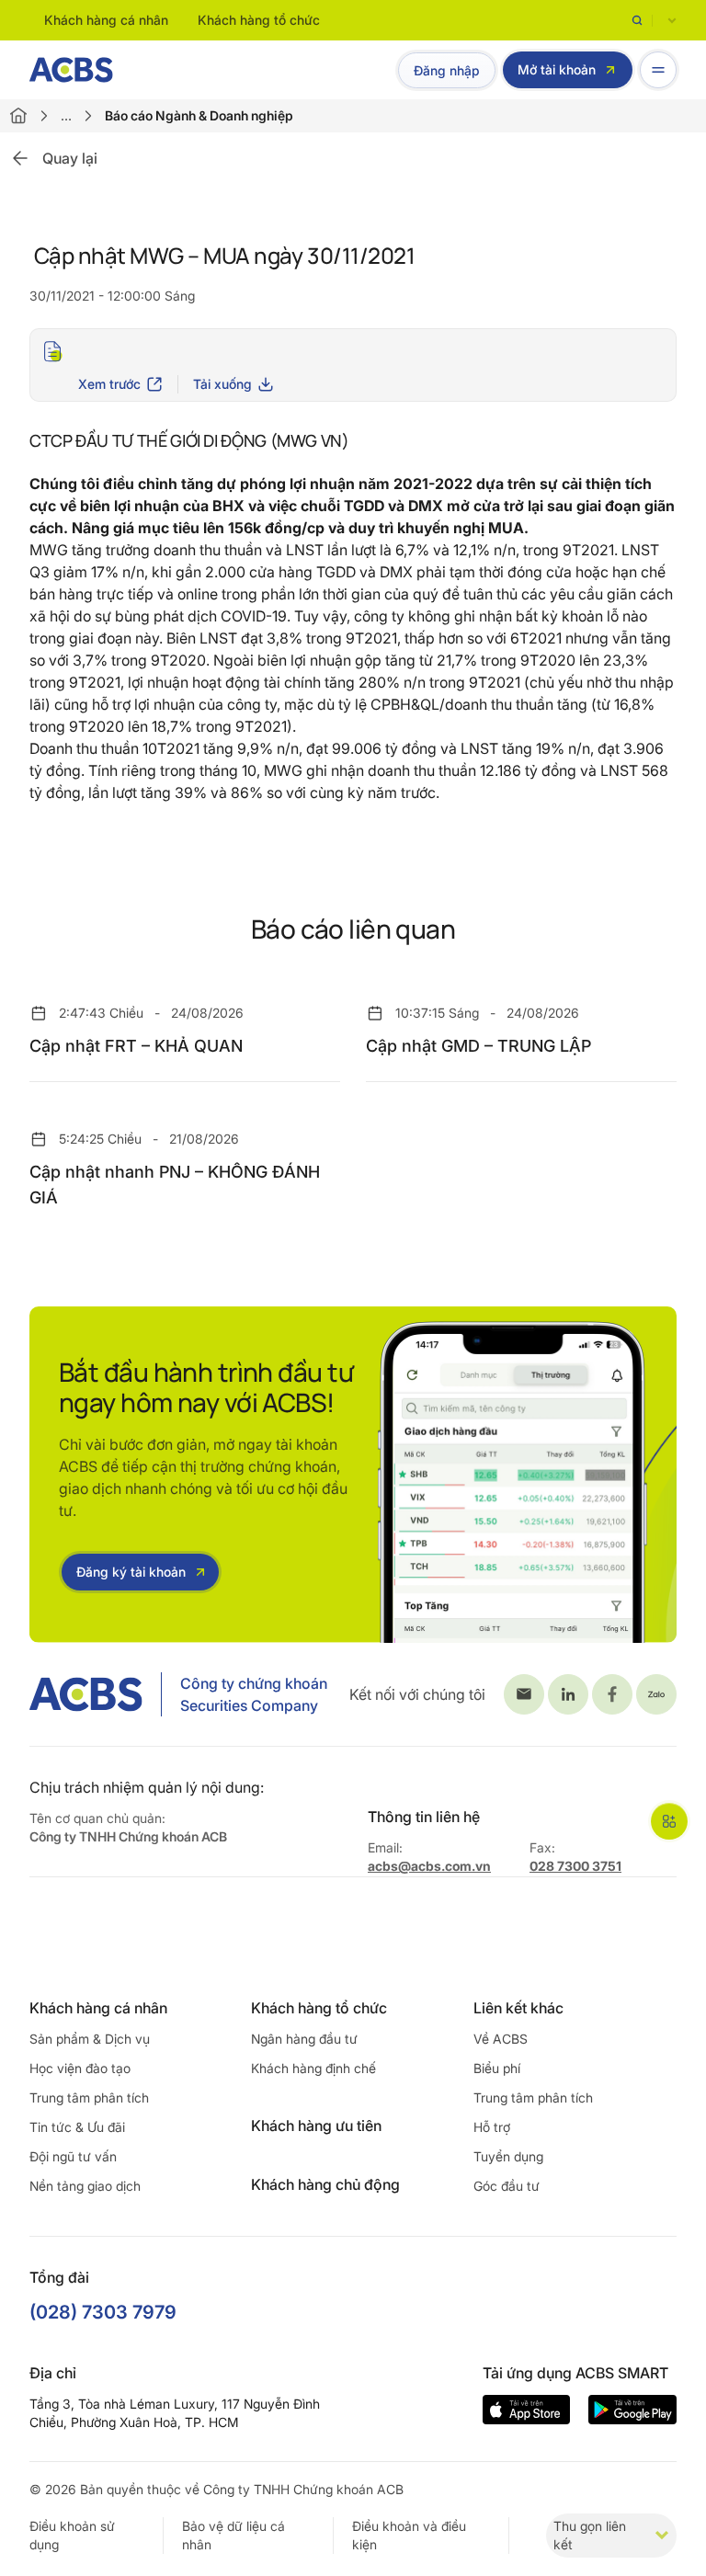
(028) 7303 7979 (103, 2312)
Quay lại (70, 158)
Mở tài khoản (557, 69)
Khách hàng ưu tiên (316, 2126)
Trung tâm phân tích (89, 2097)
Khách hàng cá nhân (106, 20)
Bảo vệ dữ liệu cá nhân (233, 2535)
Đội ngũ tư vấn (73, 2156)
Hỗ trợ (492, 2127)
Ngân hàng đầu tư (304, 2039)
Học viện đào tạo (80, 2068)
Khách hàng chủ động (325, 2184)
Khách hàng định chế (313, 2068)
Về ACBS (501, 2039)
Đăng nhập (447, 70)
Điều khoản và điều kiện (409, 2535)
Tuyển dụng (508, 2156)
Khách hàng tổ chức (259, 20)
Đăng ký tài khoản (131, 1572)
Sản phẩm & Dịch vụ (90, 2039)
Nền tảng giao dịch (85, 2186)
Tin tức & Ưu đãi (77, 2127)
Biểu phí (497, 2068)
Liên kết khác (518, 2008)
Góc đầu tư (507, 2186)
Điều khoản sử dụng (72, 2535)
